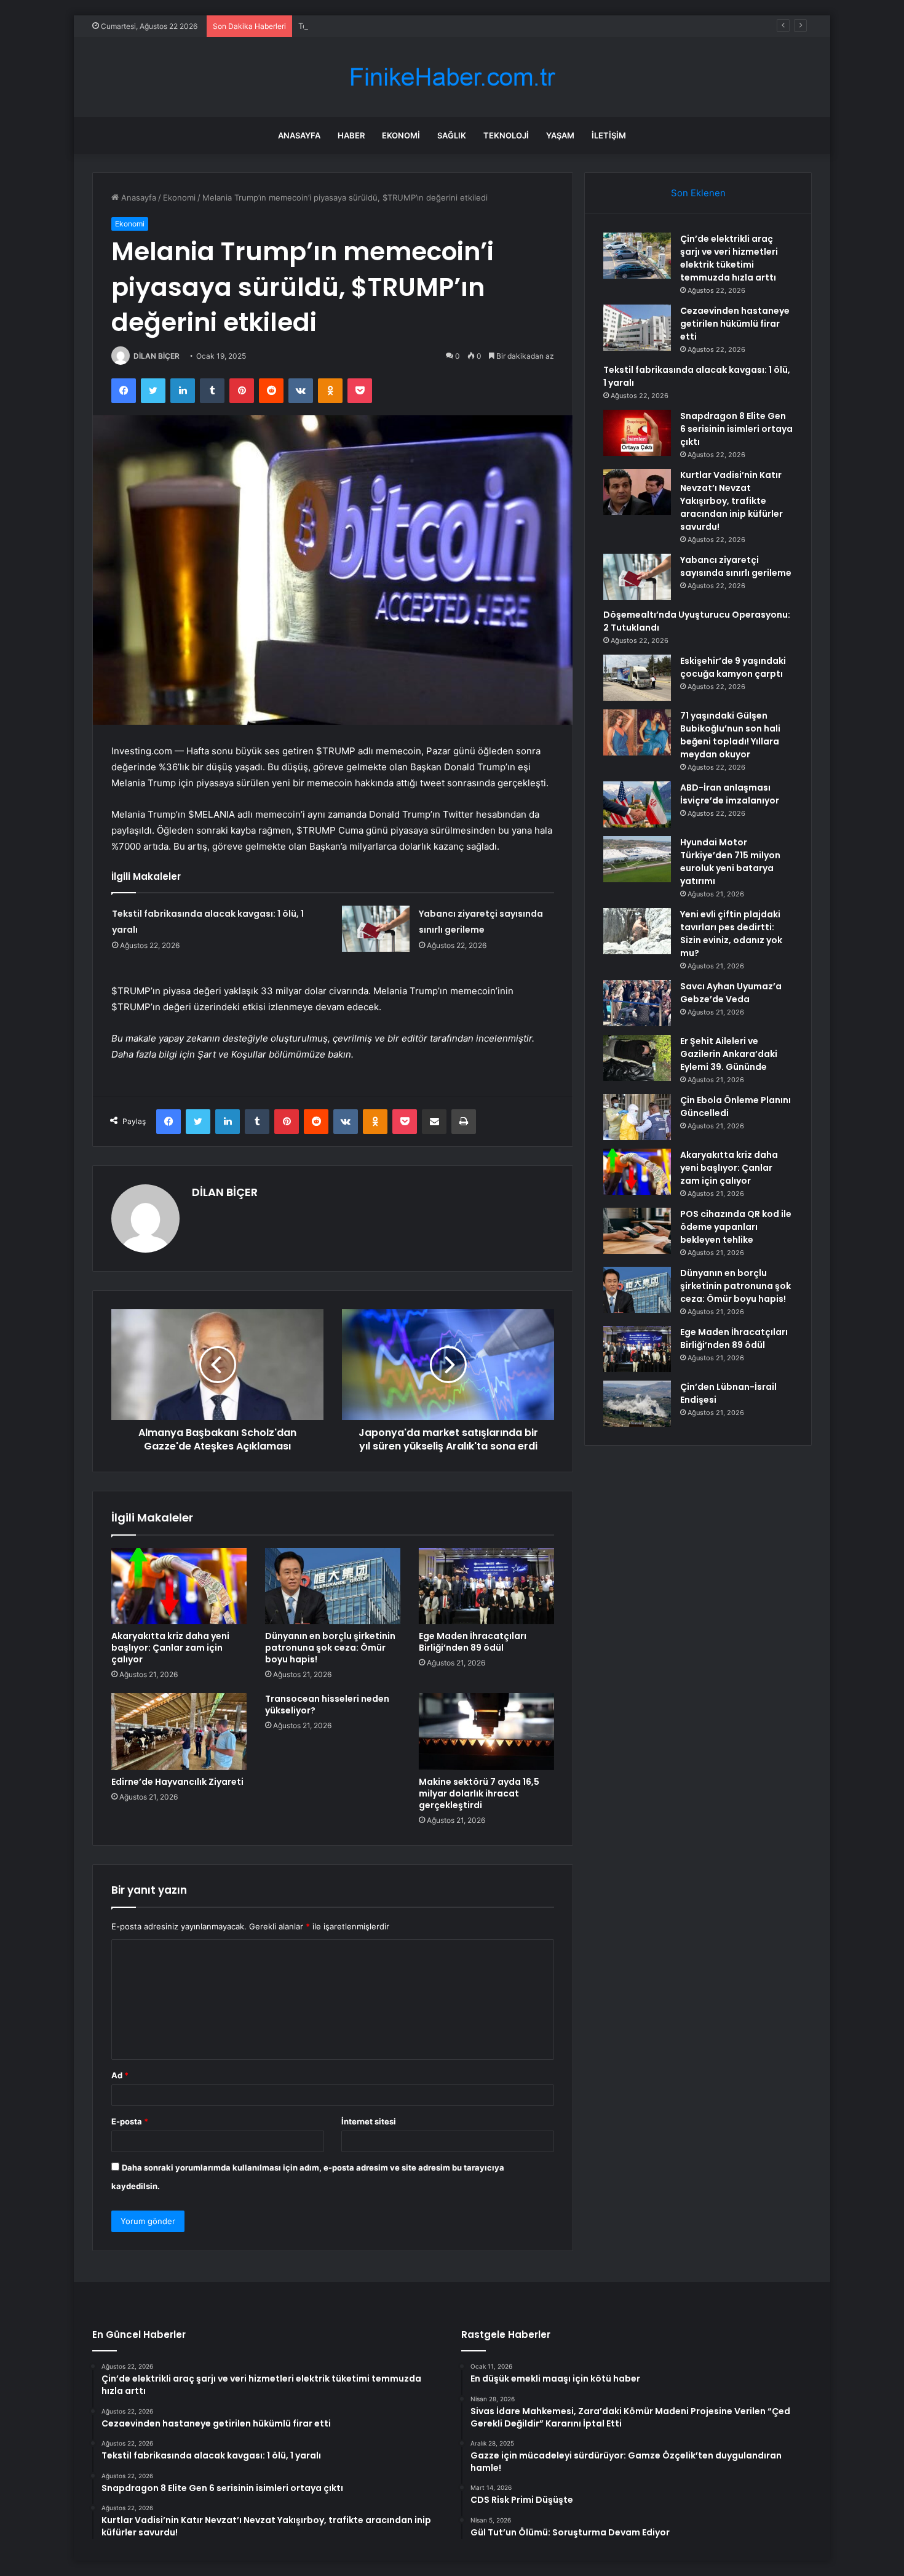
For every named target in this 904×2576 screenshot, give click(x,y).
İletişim (609, 135)
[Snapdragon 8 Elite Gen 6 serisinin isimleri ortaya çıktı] (637, 433)
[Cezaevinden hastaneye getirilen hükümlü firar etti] (637, 328)
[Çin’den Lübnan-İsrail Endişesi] (637, 1404)
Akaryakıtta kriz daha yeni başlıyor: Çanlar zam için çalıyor (170, 1648)
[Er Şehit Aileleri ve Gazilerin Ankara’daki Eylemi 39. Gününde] (637, 1058)
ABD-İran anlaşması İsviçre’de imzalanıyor (730, 794)
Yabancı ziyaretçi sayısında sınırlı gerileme (736, 566)
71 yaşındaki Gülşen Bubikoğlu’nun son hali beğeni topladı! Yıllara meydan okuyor (730, 735)
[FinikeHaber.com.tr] (452, 77)
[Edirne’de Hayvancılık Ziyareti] (179, 1731)
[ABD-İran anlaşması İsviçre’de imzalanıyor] (637, 804)
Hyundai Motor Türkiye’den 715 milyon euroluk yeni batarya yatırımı (730, 862)
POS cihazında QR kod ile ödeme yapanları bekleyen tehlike (736, 1227)
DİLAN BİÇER (157, 356)
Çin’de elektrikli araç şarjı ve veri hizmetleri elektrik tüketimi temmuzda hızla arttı (729, 258)
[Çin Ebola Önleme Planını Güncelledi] (637, 1117)
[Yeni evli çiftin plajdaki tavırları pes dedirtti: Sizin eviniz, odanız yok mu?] (637, 931)
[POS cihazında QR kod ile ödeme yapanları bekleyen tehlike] (637, 1231)
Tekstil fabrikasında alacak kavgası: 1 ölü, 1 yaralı (390, 26)
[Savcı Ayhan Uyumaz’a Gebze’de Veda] (637, 1003)
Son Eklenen (698, 193)
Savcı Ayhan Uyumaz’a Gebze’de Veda (731, 993)
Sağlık (452, 135)
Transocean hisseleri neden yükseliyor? (327, 1705)
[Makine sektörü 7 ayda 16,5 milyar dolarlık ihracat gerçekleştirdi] (486, 1731)
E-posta (130, 2121)
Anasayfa (299, 135)
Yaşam (560, 135)
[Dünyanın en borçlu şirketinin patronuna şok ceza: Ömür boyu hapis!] (333, 1586)
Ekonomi (401, 135)
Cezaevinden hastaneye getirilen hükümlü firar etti (735, 324)
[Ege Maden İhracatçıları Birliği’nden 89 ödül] (486, 1586)
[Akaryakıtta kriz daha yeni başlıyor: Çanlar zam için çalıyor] (179, 1586)
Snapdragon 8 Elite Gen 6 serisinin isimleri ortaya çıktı (736, 429)
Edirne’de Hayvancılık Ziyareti (177, 1782)
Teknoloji (506, 135)
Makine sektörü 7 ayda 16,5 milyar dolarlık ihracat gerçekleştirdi (479, 1793)
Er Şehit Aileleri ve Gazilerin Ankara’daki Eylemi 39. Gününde (729, 1054)
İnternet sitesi (369, 2121)
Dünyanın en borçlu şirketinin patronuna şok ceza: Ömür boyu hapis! (330, 1648)
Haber (351, 135)
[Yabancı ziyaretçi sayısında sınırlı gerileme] (376, 929)
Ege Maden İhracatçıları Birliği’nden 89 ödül (473, 1642)
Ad (120, 2075)
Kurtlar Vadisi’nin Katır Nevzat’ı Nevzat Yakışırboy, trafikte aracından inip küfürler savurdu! (732, 501)
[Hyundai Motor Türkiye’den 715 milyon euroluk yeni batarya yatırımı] (637, 859)
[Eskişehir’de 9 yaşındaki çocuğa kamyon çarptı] (637, 678)
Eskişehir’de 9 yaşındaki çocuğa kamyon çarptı (733, 667)
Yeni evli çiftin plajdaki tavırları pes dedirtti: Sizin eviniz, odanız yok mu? (731, 934)
